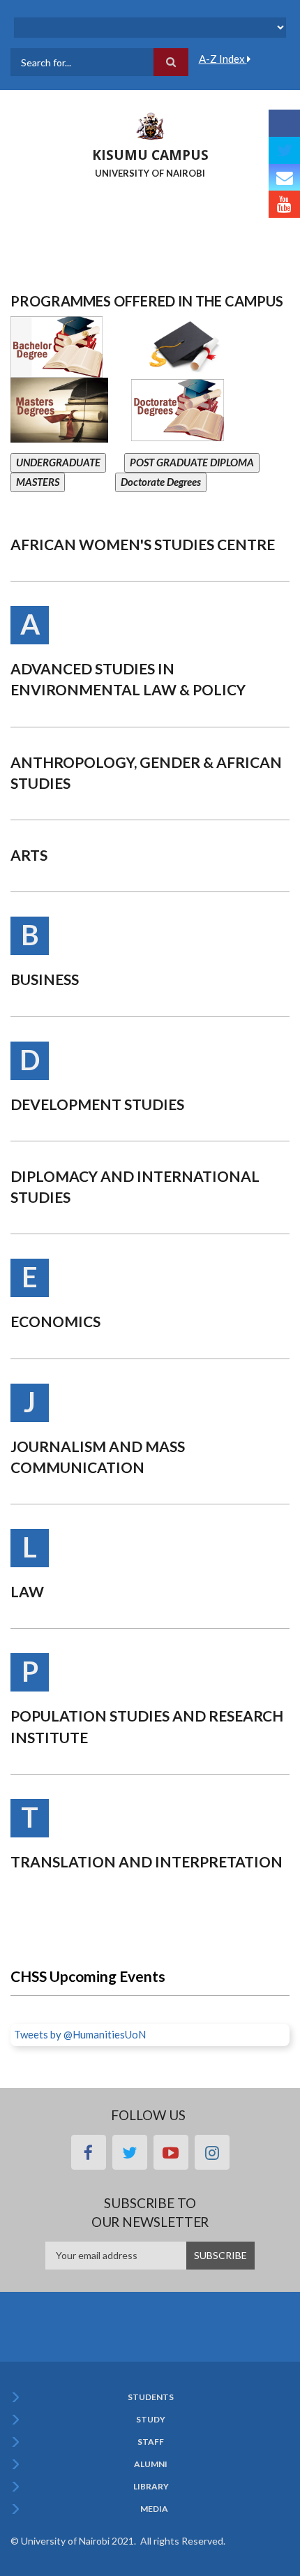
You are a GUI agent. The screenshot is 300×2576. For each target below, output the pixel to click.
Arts (29, 855)
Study (151, 2420)
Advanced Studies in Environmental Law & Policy (128, 679)
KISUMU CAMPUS (150, 155)
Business (45, 979)
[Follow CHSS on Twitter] (284, 150)
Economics (55, 1321)
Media (154, 2509)
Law (27, 1591)
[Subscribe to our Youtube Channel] (284, 204)
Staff (151, 2442)
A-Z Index (223, 59)
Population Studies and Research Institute (147, 1726)
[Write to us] (284, 178)
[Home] (150, 125)
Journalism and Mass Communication (98, 1457)
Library (151, 2487)
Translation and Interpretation (147, 1861)
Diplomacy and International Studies (135, 1186)
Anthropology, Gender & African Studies (146, 772)
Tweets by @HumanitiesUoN (80, 2034)
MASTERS (38, 482)
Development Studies (97, 1104)
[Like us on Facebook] (284, 123)
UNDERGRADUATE (58, 462)
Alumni (151, 2464)
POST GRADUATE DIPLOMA (192, 462)
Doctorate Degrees (161, 482)
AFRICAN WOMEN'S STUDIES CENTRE (143, 544)
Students (151, 2397)
